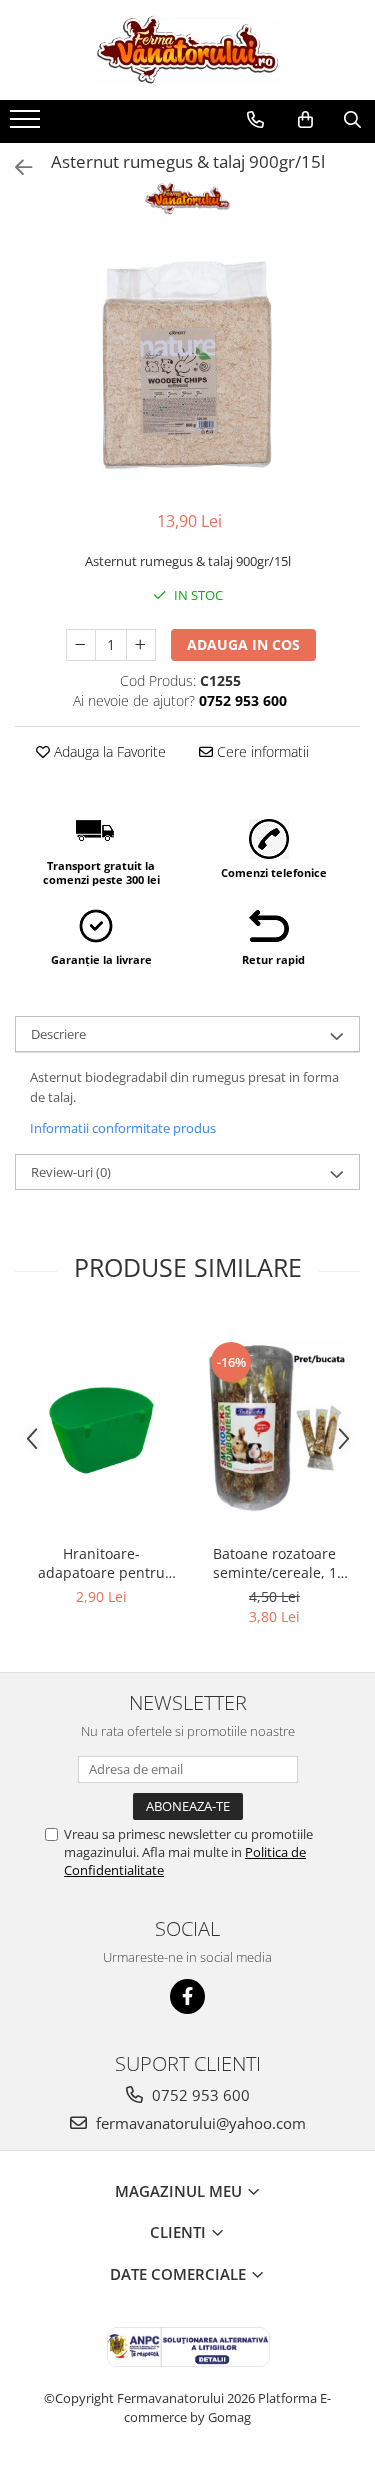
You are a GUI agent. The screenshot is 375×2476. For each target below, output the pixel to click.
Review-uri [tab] (71, 1172)
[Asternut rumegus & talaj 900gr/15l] (187, 365)
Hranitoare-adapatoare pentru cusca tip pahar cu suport (101, 1563)
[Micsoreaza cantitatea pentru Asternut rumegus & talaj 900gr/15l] (81, 645)
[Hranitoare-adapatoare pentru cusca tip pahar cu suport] (101, 1425)
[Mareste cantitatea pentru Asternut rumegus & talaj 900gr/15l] (141, 645)
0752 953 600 (199, 2095)
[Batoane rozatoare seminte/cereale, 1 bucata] (274, 1425)
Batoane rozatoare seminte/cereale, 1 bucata (275, 1563)
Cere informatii (261, 751)
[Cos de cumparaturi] (305, 120)
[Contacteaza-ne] (255, 120)
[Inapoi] (15, 167)
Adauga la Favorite (108, 751)
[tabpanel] (187, 365)
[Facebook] (187, 1996)
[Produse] (27, 125)
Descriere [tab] (58, 1034)
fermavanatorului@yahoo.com (199, 2123)
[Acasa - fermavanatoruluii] (188, 50)
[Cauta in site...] (352, 120)
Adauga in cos (243, 644)
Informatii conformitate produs (123, 1128)
